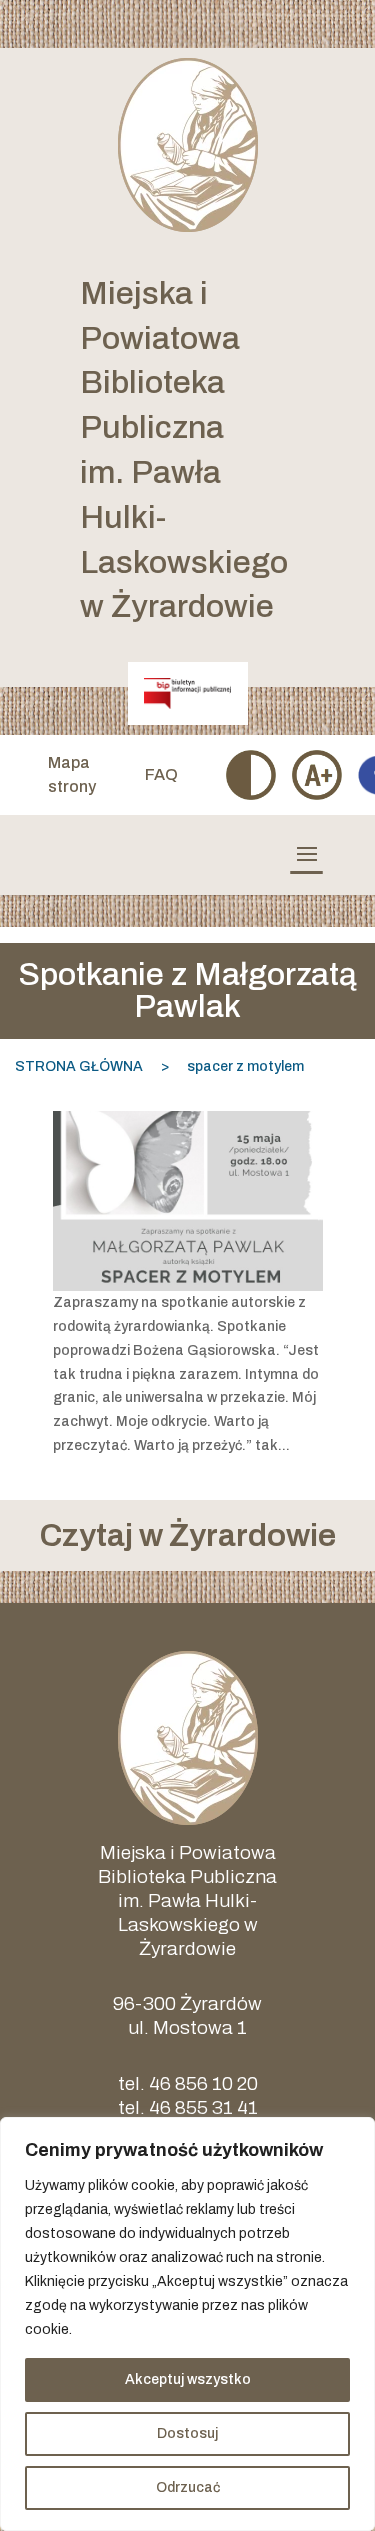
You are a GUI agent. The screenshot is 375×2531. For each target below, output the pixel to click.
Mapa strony (72, 774)
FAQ (161, 774)
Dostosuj (187, 2433)
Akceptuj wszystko (188, 2379)
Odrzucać (188, 2487)
